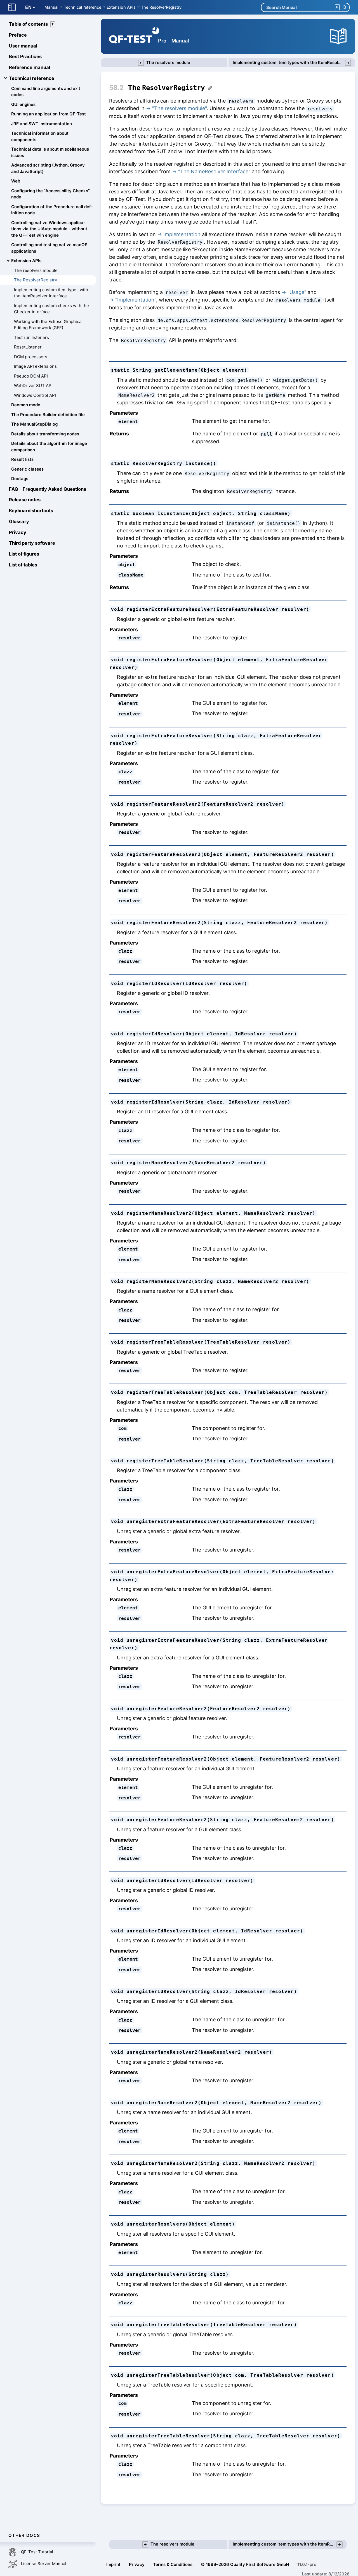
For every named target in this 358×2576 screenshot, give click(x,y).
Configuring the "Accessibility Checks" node (50, 194)
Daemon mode (26, 405)
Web (16, 181)
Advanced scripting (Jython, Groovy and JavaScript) (48, 168)
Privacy (18, 532)
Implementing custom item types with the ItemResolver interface (51, 293)
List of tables (23, 565)
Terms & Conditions (173, 2564)
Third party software (32, 543)
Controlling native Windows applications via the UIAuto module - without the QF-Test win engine (49, 229)
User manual (23, 46)
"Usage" (297, 292)
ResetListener (28, 347)
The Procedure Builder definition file (48, 415)
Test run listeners (31, 337)
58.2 (116, 88)
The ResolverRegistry (161, 7)
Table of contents (31, 24)
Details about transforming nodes (45, 434)
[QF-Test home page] (134, 36)
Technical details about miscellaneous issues (50, 152)
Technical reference (83, 7)
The (166, 88)
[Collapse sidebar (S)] (12, 7)
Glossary (19, 521)
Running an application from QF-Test (49, 114)
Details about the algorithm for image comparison (49, 447)
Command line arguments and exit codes (46, 92)
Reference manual (30, 67)
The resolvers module (36, 270)
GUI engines (23, 104)
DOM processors (31, 357)
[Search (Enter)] (344, 7)
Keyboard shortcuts (31, 511)
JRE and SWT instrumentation (42, 124)
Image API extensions (35, 366)
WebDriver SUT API (33, 386)
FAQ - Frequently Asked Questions (48, 489)
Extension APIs (121, 7)
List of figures (24, 554)
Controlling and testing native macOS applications (49, 248)
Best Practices (25, 56)
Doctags (20, 479)
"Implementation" (136, 300)
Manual (51, 7)
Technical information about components (40, 136)
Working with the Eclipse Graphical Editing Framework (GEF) (48, 325)
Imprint (113, 2564)
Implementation (182, 234)
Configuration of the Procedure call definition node (52, 210)
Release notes (25, 500)
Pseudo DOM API (31, 376)
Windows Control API (35, 395)
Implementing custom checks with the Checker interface (51, 309)
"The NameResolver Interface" (214, 171)
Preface (18, 35)
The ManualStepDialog (34, 424)
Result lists (22, 459)
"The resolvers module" (179, 108)
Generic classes (27, 469)
